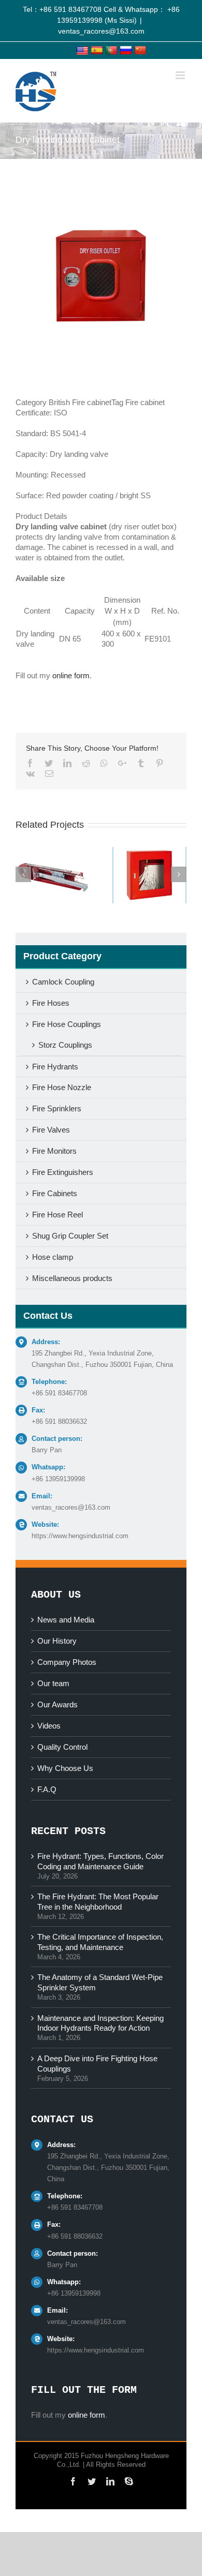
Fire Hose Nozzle (62, 1087)
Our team (53, 1683)
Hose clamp (53, 1257)
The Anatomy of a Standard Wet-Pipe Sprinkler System (100, 1982)
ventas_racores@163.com (101, 31)
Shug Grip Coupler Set (70, 1236)
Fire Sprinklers (57, 1108)
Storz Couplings (65, 1045)
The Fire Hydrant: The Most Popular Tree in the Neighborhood (98, 1902)
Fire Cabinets (55, 1193)
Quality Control (62, 1747)
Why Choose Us (65, 1768)
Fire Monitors (54, 1151)
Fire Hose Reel (57, 1215)
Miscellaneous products (72, 1278)
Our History (57, 1641)
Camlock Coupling (63, 982)
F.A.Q (47, 1789)
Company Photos (67, 1662)
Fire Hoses (51, 1003)
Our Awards (57, 1704)
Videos (49, 1726)
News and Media (66, 1620)
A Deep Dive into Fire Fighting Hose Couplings (97, 2064)
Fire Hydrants (55, 1067)
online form (71, 675)
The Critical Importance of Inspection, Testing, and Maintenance (100, 1942)
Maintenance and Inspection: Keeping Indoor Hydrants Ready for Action (100, 2023)
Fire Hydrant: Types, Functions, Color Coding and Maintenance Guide (100, 1861)
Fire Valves (51, 1130)
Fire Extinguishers (63, 1172)
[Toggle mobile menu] (181, 75)
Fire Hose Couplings (67, 1024)
